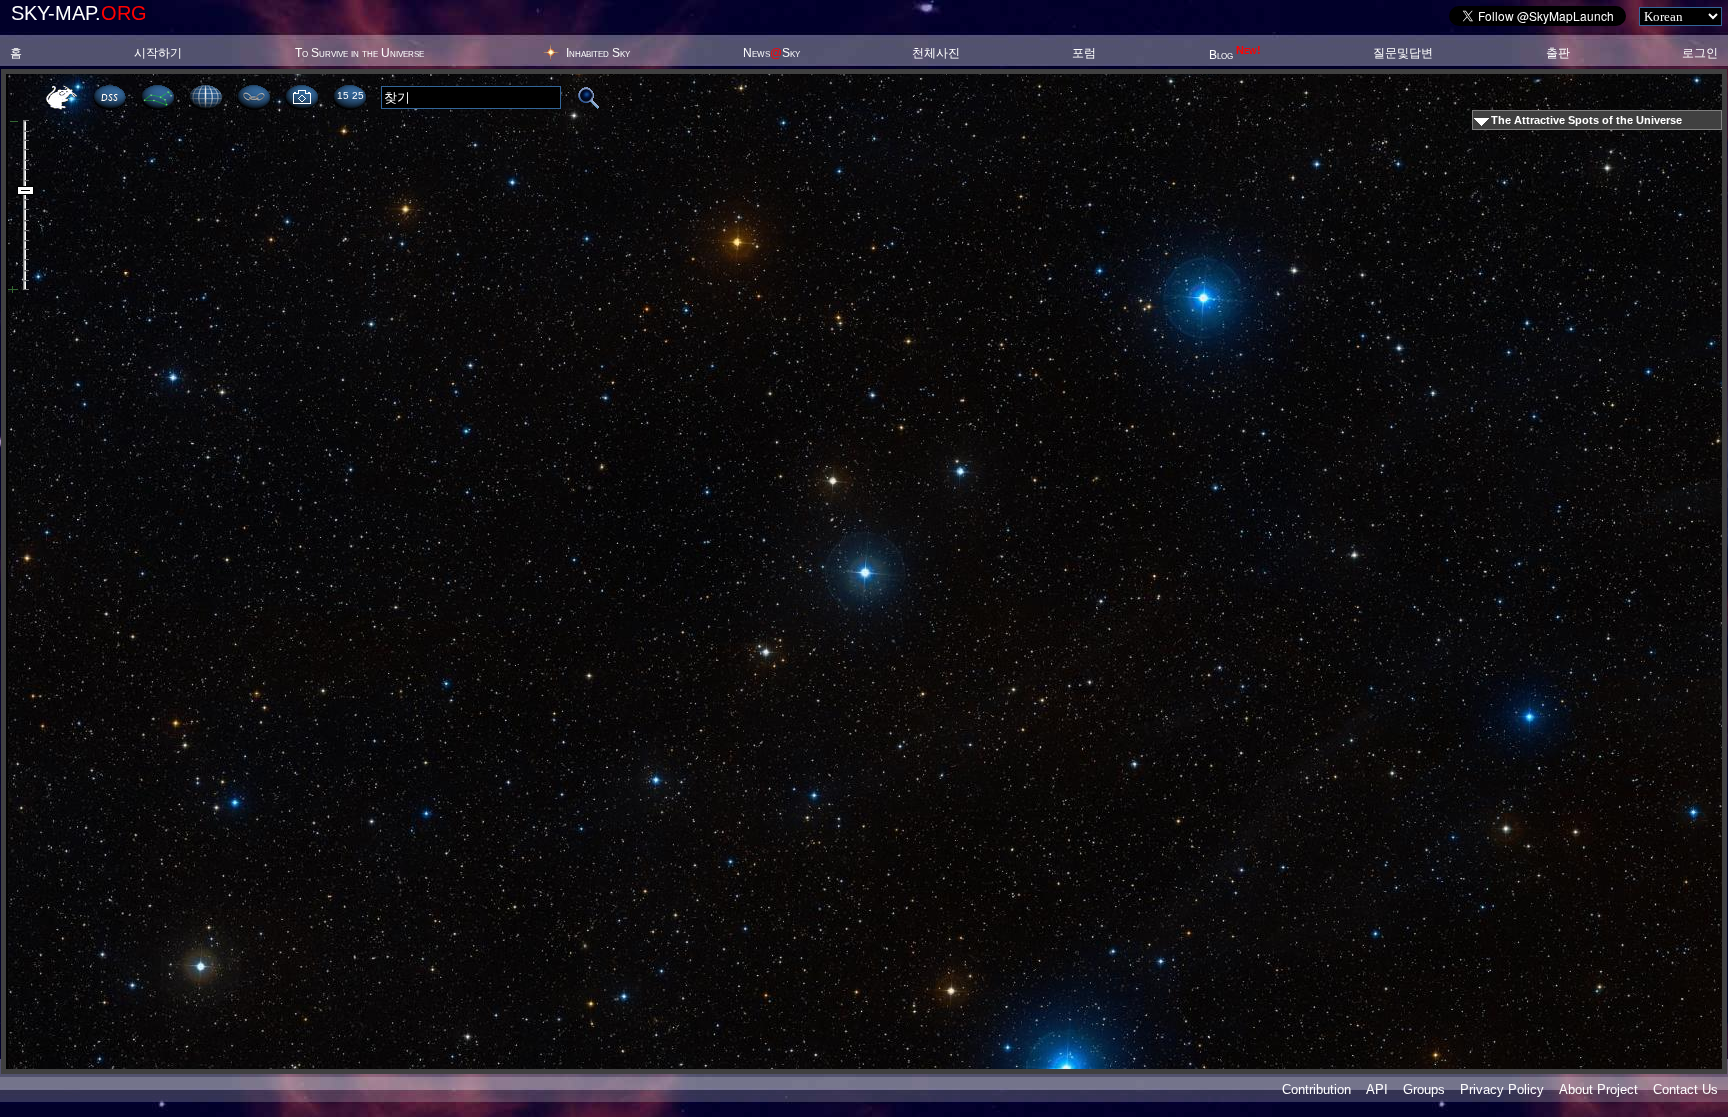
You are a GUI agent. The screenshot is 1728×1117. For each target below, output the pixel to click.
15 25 (350, 95)
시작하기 (158, 53)
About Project (1598, 1089)
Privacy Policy (1502, 1089)
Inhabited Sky (598, 53)
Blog (1235, 55)
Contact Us (1685, 1089)
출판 (1558, 53)
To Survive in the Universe (359, 53)
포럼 (1084, 53)
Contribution (1316, 1089)
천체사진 (936, 53)
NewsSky (771, 53)
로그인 (1700, 53)
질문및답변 (1403, 53)
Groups (1424, 1089)
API (1377, 1089)
